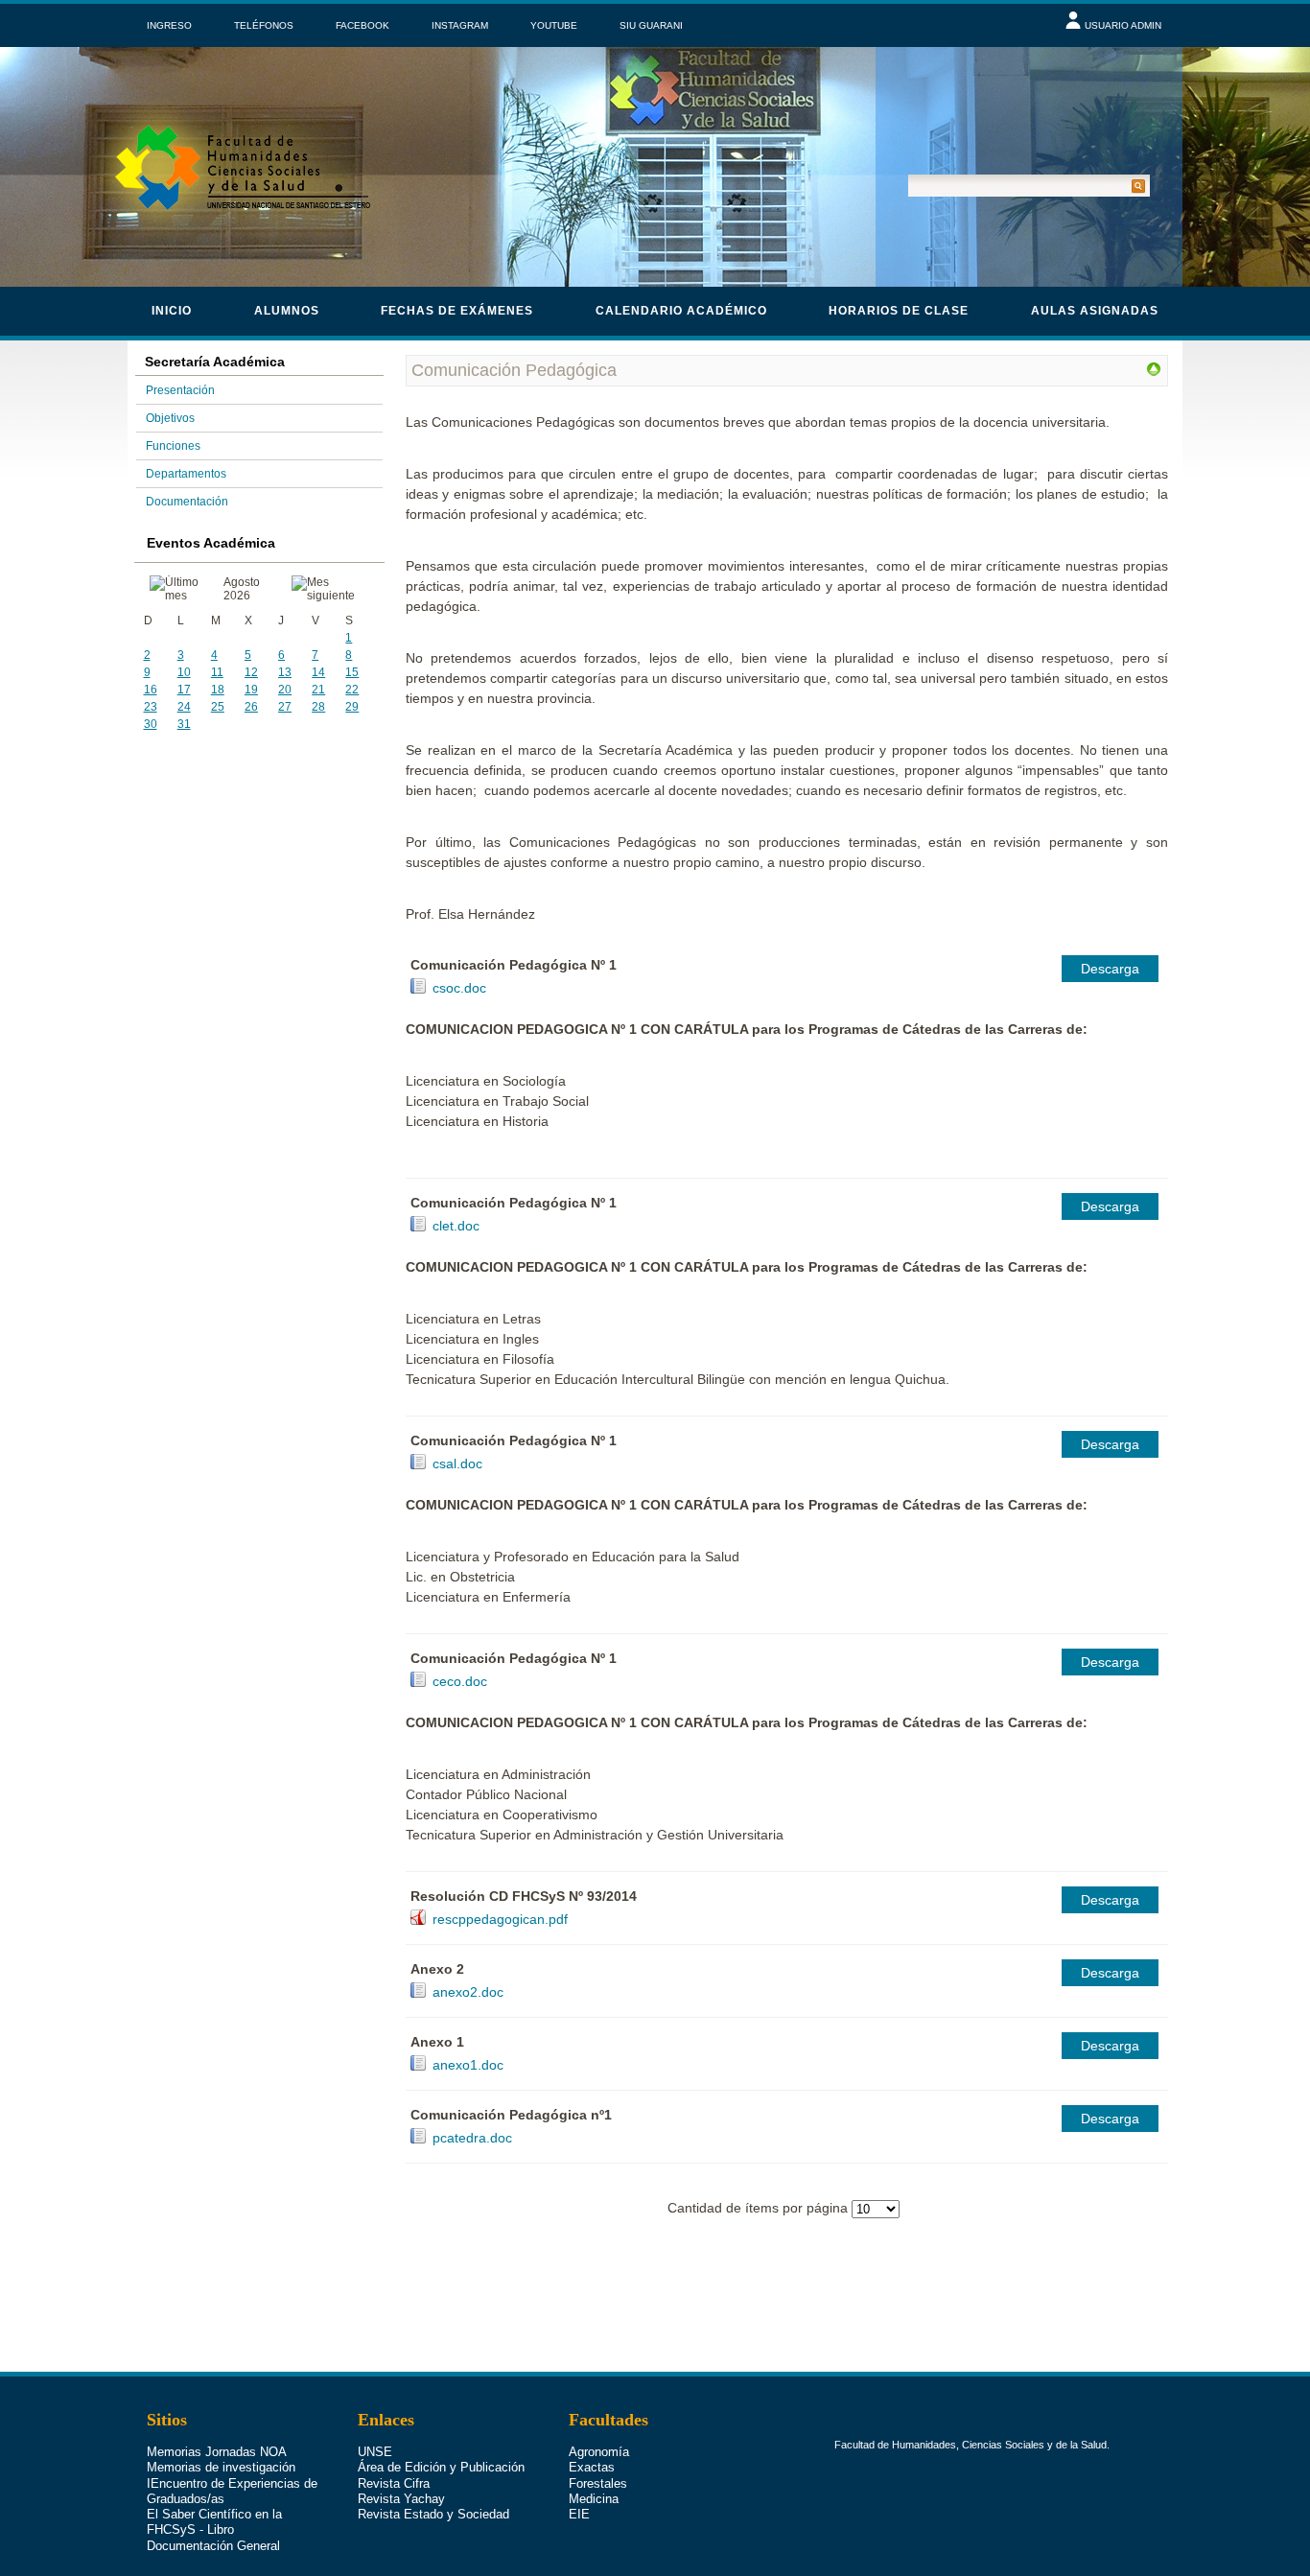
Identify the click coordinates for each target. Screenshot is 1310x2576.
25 (218, 707)
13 (285, 672)
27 (285, 707)
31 (184, 724)
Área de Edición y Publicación (441, 2467)
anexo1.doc (468, 2065)
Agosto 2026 (242, 589)
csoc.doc (459, 988)
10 (184, 672)
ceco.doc (460, 1681)
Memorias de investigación (221, 2467)
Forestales (598, 2483)
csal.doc (457, 1464)
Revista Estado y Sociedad (433, 2514)
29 (352, 707)
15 (352, 672)
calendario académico (681, 311)
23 (151, 707)
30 (151, 724)
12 (251, 672)
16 (151, 690)
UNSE (375, 2452)
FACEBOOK (363, 25)
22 (352, 690)
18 (218, 690)
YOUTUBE (554, 25)
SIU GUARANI (651, 25)
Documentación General (213, 2546)
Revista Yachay (401, 2499)
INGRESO (169, 25)
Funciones (173, 446)
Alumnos (287, 311)
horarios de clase (899, 311)
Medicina (594, 2499)
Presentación (180, 390)
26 (251, 707)
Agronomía (599, 2452)
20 (285, 690)
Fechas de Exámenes (457, 311)
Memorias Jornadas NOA (217, 2452)
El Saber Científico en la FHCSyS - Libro (214, 2522)
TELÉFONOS (264, 25)
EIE (579, 2514)
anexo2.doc (468, 1992)
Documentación (187, 502)
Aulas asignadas (1095, 311)
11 (217, 672)
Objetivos (170, 418)
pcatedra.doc (472, 2138)
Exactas (592, 2467)
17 (184, 690)
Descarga (1110, 969)
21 (318, 690)
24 (184, 707)
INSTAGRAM (460, 25)
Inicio (172, 311)
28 (318, 707)
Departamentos (186, 474)
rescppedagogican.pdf (500, 1919)
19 (251, 690)
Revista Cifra (394, 2483)
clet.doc (456, 1226)
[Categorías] (1154, 372)
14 (318, 672)
